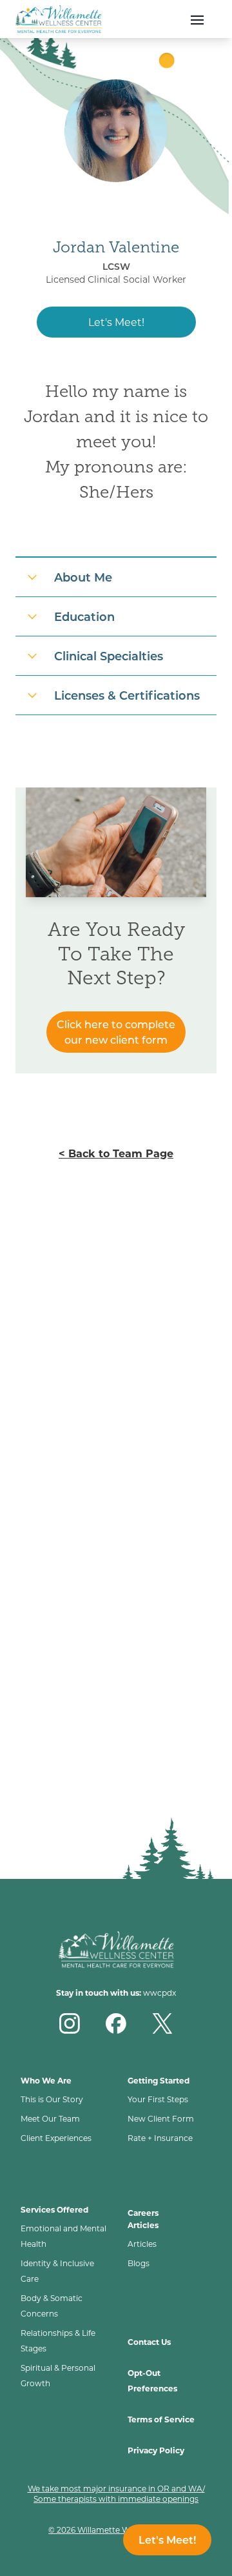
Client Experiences (56, 2138)
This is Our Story (52, 2099)
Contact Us (149, 2342)
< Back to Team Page (116, 1153)
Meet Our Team (50, 2118)
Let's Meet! (116, 322)
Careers (143, 2213)
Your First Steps (158, 2099)
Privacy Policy (156, 2450)
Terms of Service (161, 2419)
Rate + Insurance (160, 2138)
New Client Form (161, 2118)
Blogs (139, 2263)
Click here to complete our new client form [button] (116, 1032)
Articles (142, 2244)
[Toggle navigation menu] (189, 19)
